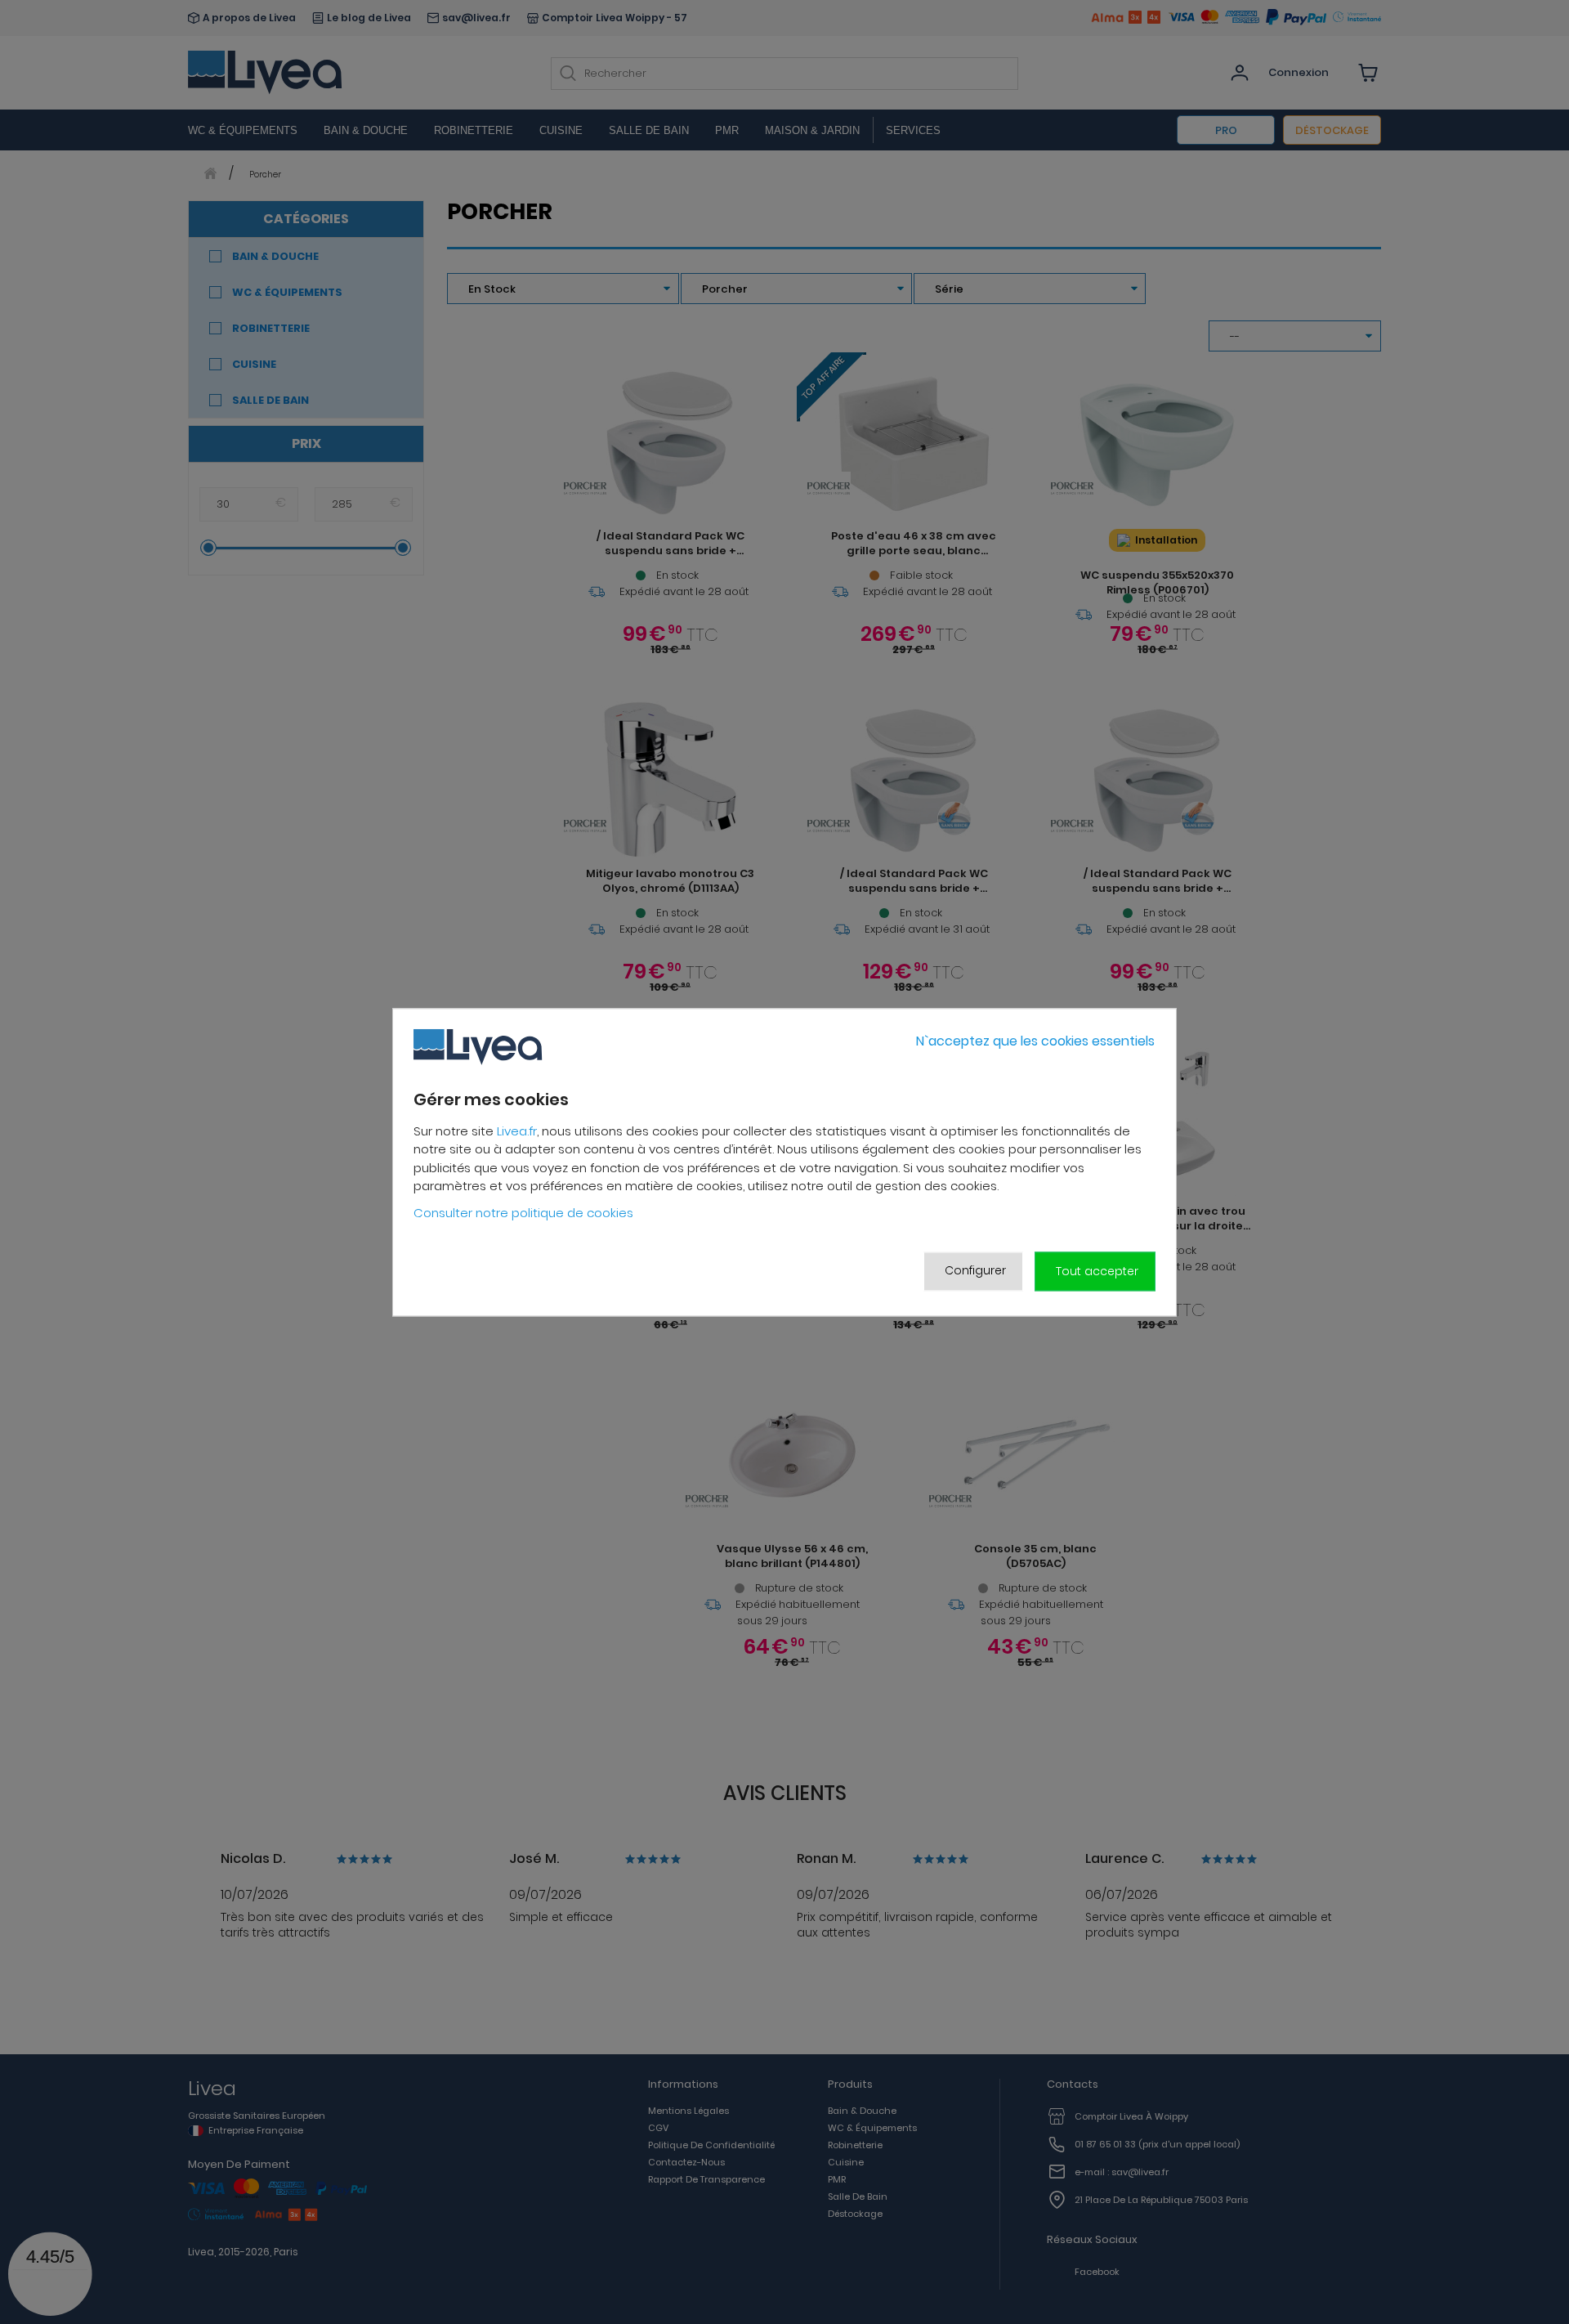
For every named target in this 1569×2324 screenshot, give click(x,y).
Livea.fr (517, 1131)
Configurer (975, 1271)
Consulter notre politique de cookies (523, 1213)
